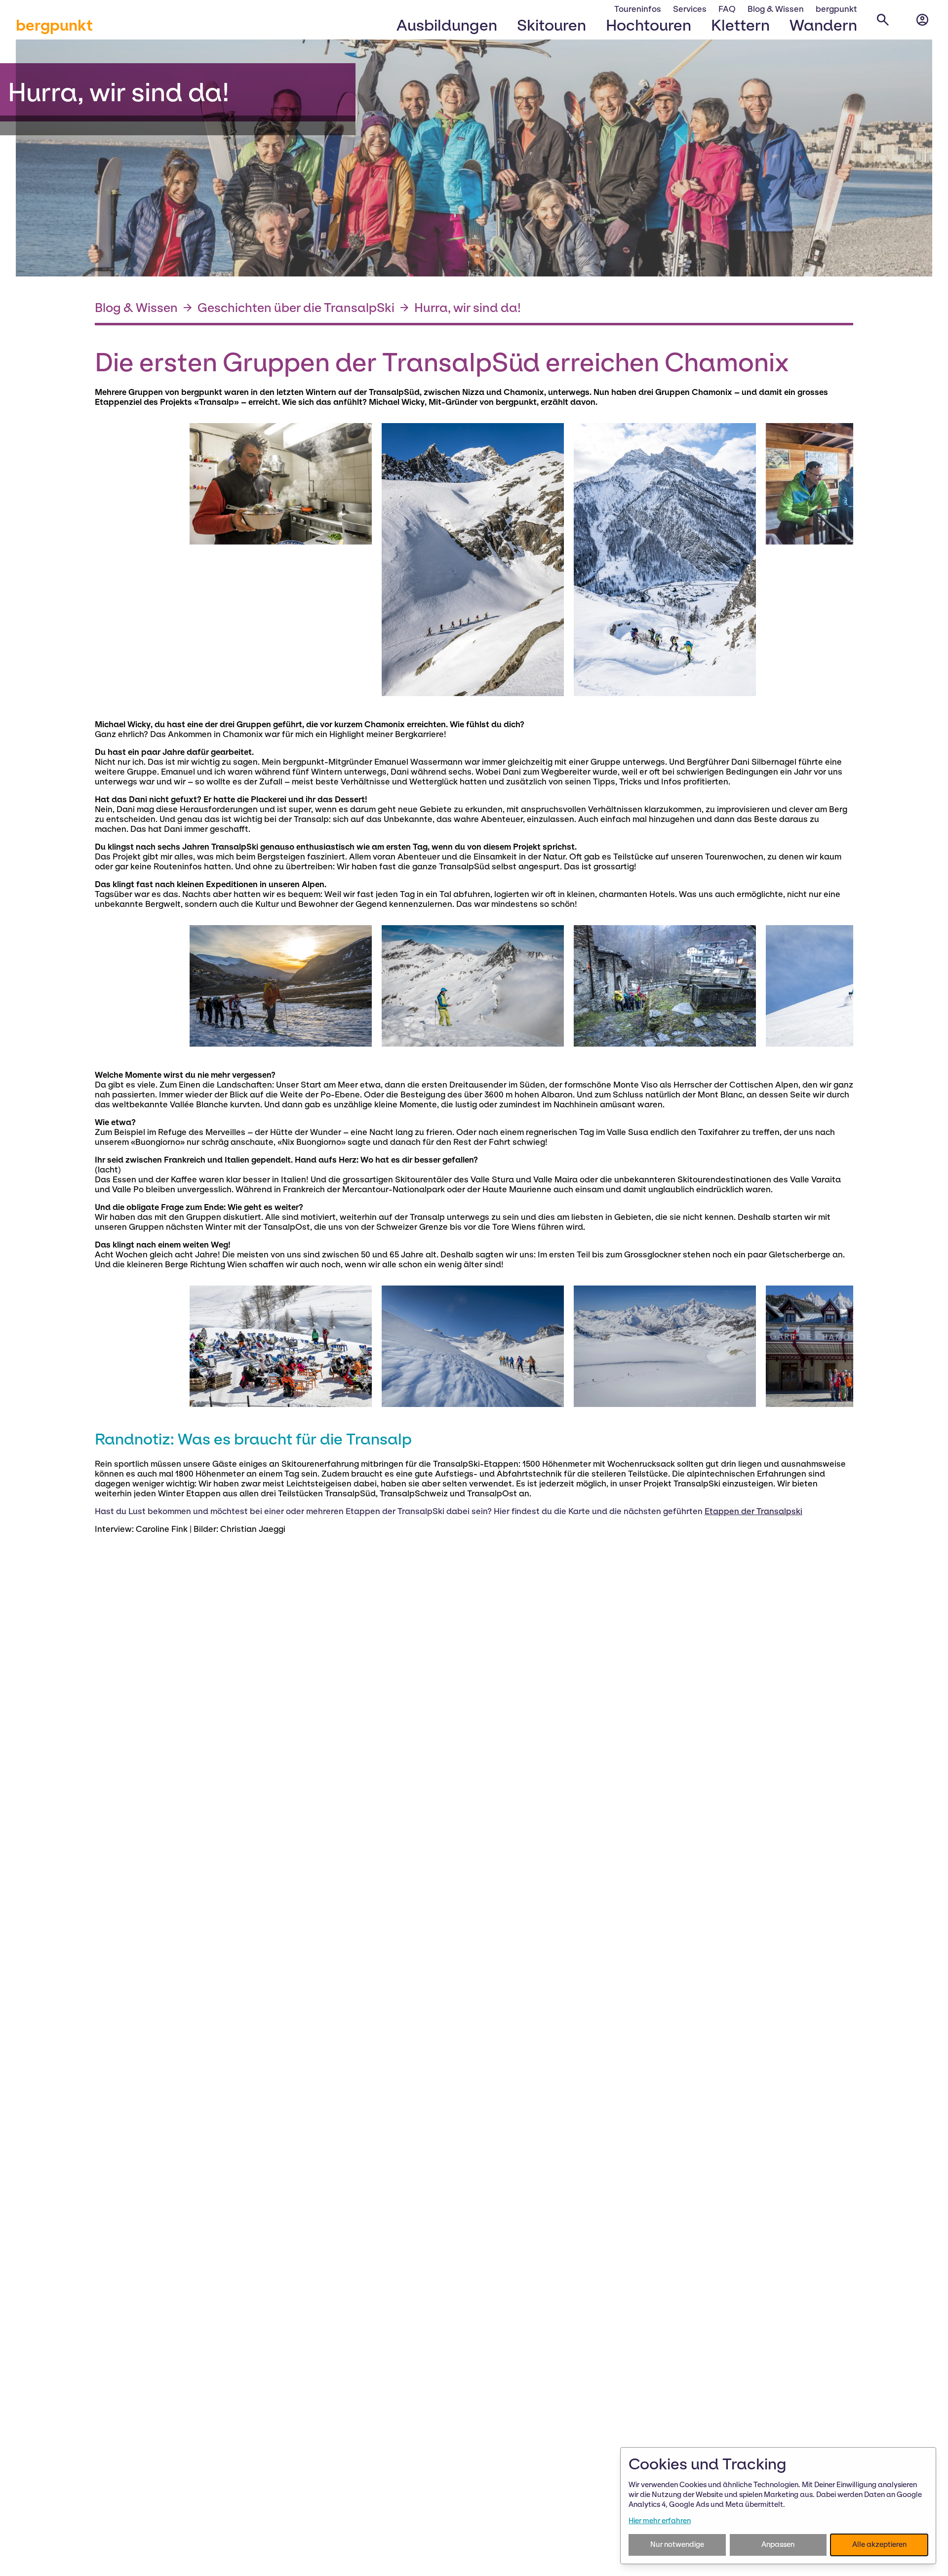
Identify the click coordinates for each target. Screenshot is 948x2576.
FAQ (727, 9)
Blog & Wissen (776, 9)
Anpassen (778, 2544)
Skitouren (552, 25)
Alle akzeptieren (879, 2544)
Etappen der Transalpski (753, 1511)
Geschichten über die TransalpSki (296, 308)
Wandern (823, 25)
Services (690, 9)
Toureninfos (638, 9)
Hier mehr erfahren (660, 2521)
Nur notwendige (677, 2544)
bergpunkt (54, 25)
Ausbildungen (447, 25)
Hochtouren (649, 25)
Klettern (740, 25)
